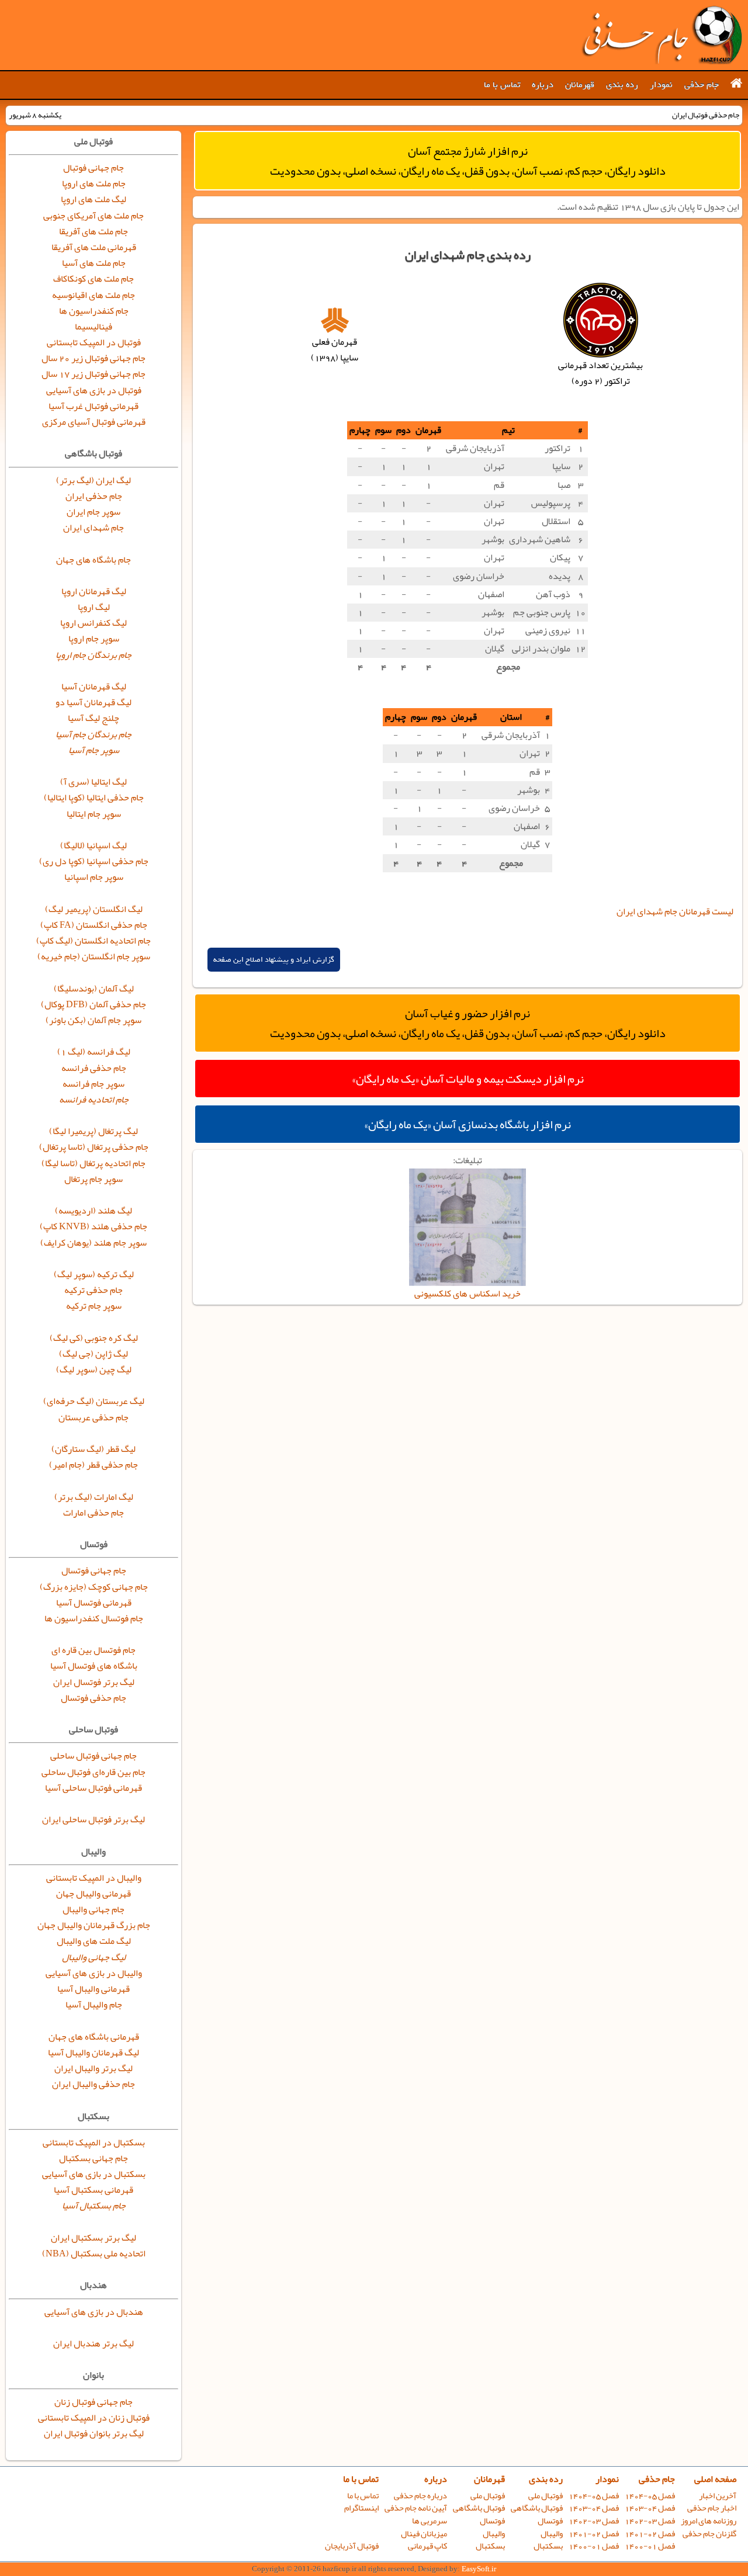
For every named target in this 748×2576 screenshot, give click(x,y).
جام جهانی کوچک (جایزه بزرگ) (94, 1587)
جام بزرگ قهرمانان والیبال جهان (94, 1925)
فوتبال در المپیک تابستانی (94, 342)
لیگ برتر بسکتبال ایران (93, 2238)
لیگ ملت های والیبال (94, 1941)
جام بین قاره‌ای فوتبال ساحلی (93, 1772)
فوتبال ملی (546, 2496)
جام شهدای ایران (93, 528)
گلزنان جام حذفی (709, 2534)
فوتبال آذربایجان (352, 2546)
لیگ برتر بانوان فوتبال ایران (94, 2433)
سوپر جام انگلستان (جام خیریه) (94, 956)
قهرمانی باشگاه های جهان (94, 2037)
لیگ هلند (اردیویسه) (93, 1211)
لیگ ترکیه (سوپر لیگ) (94, 1274)
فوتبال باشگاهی (537, 2508)
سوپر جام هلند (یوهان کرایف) (93, 1243)
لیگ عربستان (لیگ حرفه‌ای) (94, 1401)
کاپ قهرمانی (427, 2546)
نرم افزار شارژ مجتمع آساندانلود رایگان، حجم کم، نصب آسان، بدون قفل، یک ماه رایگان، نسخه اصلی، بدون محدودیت (468, 161)
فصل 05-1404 (650, 2496)
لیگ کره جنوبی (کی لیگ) (94, 1338)
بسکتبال (548, 2546)
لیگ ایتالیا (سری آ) (93, 782)
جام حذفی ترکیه (93, 1290)
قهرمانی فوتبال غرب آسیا (93, 406)
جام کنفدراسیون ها (94, 311)
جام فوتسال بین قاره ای (93, 1650)
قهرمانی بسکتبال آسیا (93, 2190)
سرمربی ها (430, 2521)
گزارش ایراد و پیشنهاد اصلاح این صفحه (274, 960)
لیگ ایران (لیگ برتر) (93, 480)
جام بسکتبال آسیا (94, 2206)
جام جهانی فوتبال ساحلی (93, 1756)
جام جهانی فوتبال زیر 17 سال (93, 374)
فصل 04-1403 (650, 2508)
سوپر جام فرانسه (93, 1084)
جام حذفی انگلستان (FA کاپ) (94, 925)
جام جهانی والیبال (93, 1909)
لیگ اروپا (94, 607)
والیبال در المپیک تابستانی (94, 1878)
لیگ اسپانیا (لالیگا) (93, 845)
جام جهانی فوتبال (93, 168)
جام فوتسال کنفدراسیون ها (94, 1618)
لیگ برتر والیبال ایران (93, 2068)
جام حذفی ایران (94, 496)
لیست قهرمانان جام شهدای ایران (675, 911)
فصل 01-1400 (650, 2546)
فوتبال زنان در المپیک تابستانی (94, 2418)
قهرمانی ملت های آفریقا (94, 247)
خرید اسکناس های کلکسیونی (467, 1294)
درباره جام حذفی (420, 2496)
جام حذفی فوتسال (93, 1698)
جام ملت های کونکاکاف (93, 279)
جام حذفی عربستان (93, 1417)
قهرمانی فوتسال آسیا (94, 1603)
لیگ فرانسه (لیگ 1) (94, 1052)
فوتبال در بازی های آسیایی (94, 390)
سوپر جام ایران (93, 512)
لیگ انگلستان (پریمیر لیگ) (94, 909)
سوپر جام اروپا (94, 639)
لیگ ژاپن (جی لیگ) (93, 1354)
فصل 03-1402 (650, 2521)
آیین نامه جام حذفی (416, 2508)
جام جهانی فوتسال (94, 1570)
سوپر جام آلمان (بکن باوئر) (93, 1020)
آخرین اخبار (718, 2496)
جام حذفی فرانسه (94, 1068)
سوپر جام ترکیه (94, 1306)
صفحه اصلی (715, 2479)
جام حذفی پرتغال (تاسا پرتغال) (94, 1147)
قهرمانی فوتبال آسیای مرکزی (94, 422)
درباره (543, 85)
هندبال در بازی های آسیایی (94, 2312)
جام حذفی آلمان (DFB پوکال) (93, 1004)
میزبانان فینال (424, 2534)
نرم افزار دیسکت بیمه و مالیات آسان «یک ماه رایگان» (468, 1079)
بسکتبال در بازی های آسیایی (94, 2174)
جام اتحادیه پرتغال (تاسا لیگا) (93, 1163)
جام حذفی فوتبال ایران (662, 35)
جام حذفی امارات (93, 1513)
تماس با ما (502, 85)
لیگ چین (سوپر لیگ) (94, 1370)
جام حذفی (702, 85)
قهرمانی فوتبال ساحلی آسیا (93, 1788)
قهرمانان (580, 85)
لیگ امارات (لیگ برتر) (94, 1497)
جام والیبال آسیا (94, 2005)
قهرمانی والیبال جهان (93, 1894)
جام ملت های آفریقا (93, 231)
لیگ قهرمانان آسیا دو (93, 702)
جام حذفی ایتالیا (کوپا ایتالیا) (94, 798)
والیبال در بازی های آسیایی (94, 1973)
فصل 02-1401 (650, 2534)
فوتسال (550, 2521)
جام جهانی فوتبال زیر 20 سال (93, 358)
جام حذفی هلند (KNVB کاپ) (93, 1226)
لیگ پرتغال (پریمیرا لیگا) (93, 1131)
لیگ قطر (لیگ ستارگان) (93, 1449)
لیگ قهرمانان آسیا (94, 687)
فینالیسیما (93, 327)
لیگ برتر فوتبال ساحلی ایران (93, 1819)
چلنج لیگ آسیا (93, 718)
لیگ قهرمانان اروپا (94, 591)
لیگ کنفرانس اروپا (93, 623)
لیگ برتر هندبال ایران (93, 2343)
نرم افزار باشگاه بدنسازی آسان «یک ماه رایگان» (467, 1124)
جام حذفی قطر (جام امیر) (93, 1465)
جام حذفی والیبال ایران (93, 2084)
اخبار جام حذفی (712, 2508)
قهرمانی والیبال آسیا (93, 1989)
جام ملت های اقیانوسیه (93, 295)
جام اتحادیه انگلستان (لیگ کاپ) (93, 941)
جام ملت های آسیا (94, 263)
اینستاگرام (361, 2508)
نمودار (661, 85)
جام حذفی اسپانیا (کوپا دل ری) (94, 861)
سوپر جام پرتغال (93, 1179)
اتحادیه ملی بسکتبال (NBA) (94, 2253)
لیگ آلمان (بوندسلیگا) (94, 989)
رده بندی (622, 85)
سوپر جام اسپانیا (94, 877)
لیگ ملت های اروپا (93, 199)
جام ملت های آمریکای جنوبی (93, 216)
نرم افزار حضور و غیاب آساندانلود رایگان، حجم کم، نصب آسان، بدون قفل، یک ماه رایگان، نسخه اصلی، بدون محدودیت (468, 1023)
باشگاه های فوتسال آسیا (94, 1666)
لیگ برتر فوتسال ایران (94, 1682)
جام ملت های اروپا (94, 183)
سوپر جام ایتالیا (94, 814)
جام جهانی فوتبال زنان (93, 2402)
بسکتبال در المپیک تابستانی (94, 2142)
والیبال (552, 2534)
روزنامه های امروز (709, 2521)
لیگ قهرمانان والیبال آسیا (93, 2053)
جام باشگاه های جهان (93, 560)
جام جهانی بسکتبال (93, 2158)
